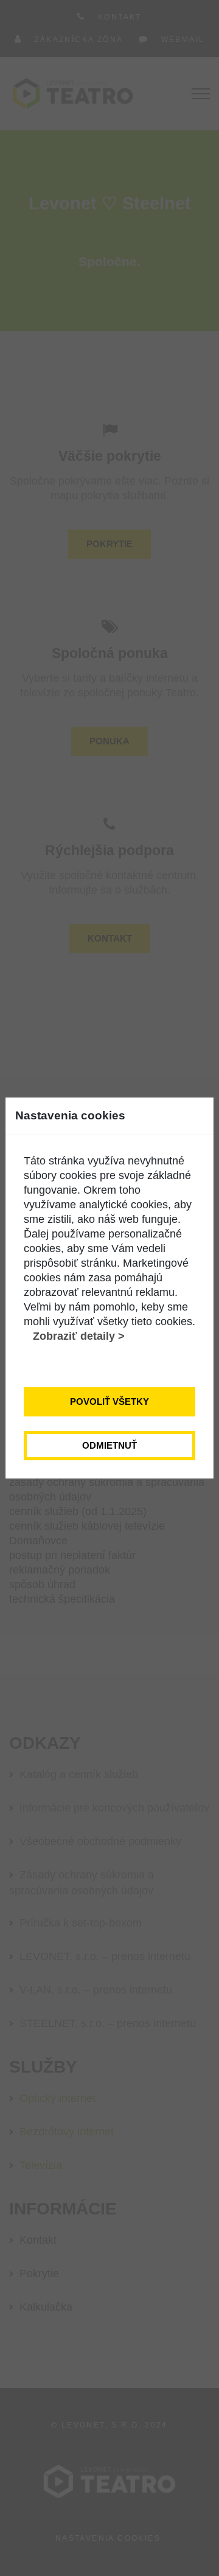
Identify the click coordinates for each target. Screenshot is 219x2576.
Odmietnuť (109, 1445)
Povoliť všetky (109, 1402)
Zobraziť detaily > (79, 1336)
